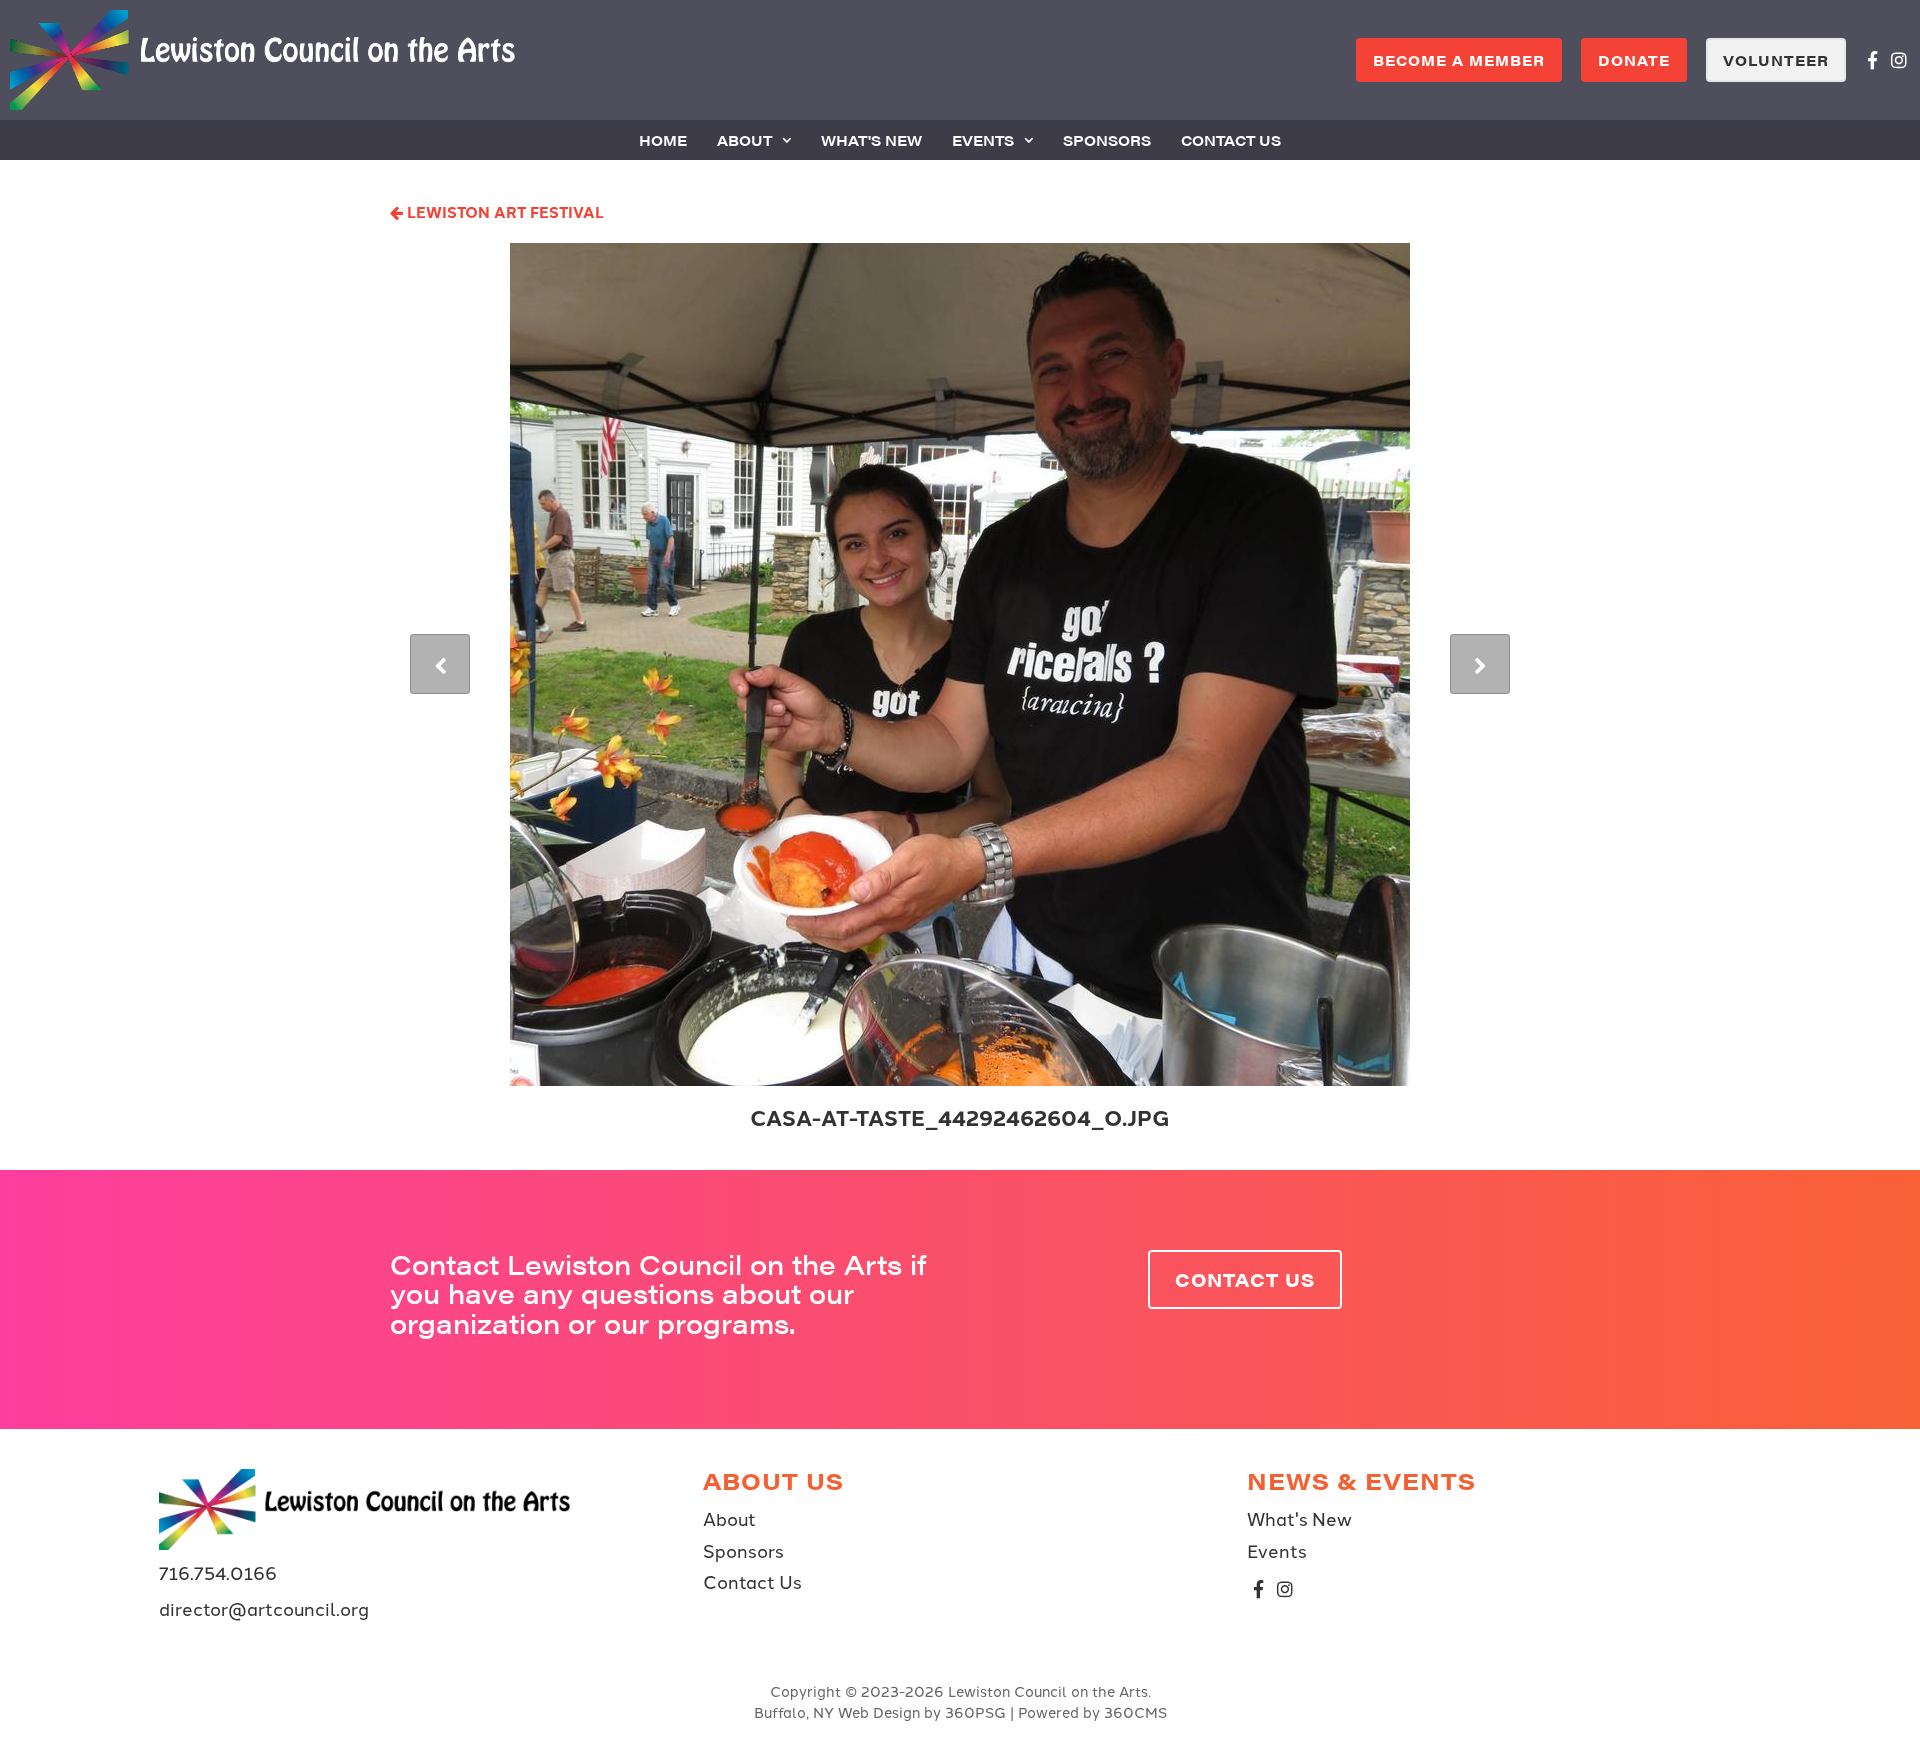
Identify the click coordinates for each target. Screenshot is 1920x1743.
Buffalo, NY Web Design (837, 1711)
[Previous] (440, 664)
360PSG (975, 1711)
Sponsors (1107, 140)
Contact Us (1231, 140)
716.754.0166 (218, 1572)
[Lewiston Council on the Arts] (262, 60)
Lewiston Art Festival (503, 211)
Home (663, 140)
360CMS (1135, 1711)
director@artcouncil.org (264, 1608)
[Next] (1480, 664)
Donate (1634, 60)
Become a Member (1459, 60)
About (744, 140)
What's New (871, 140)
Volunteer (1776, 60)
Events (983, 140)
